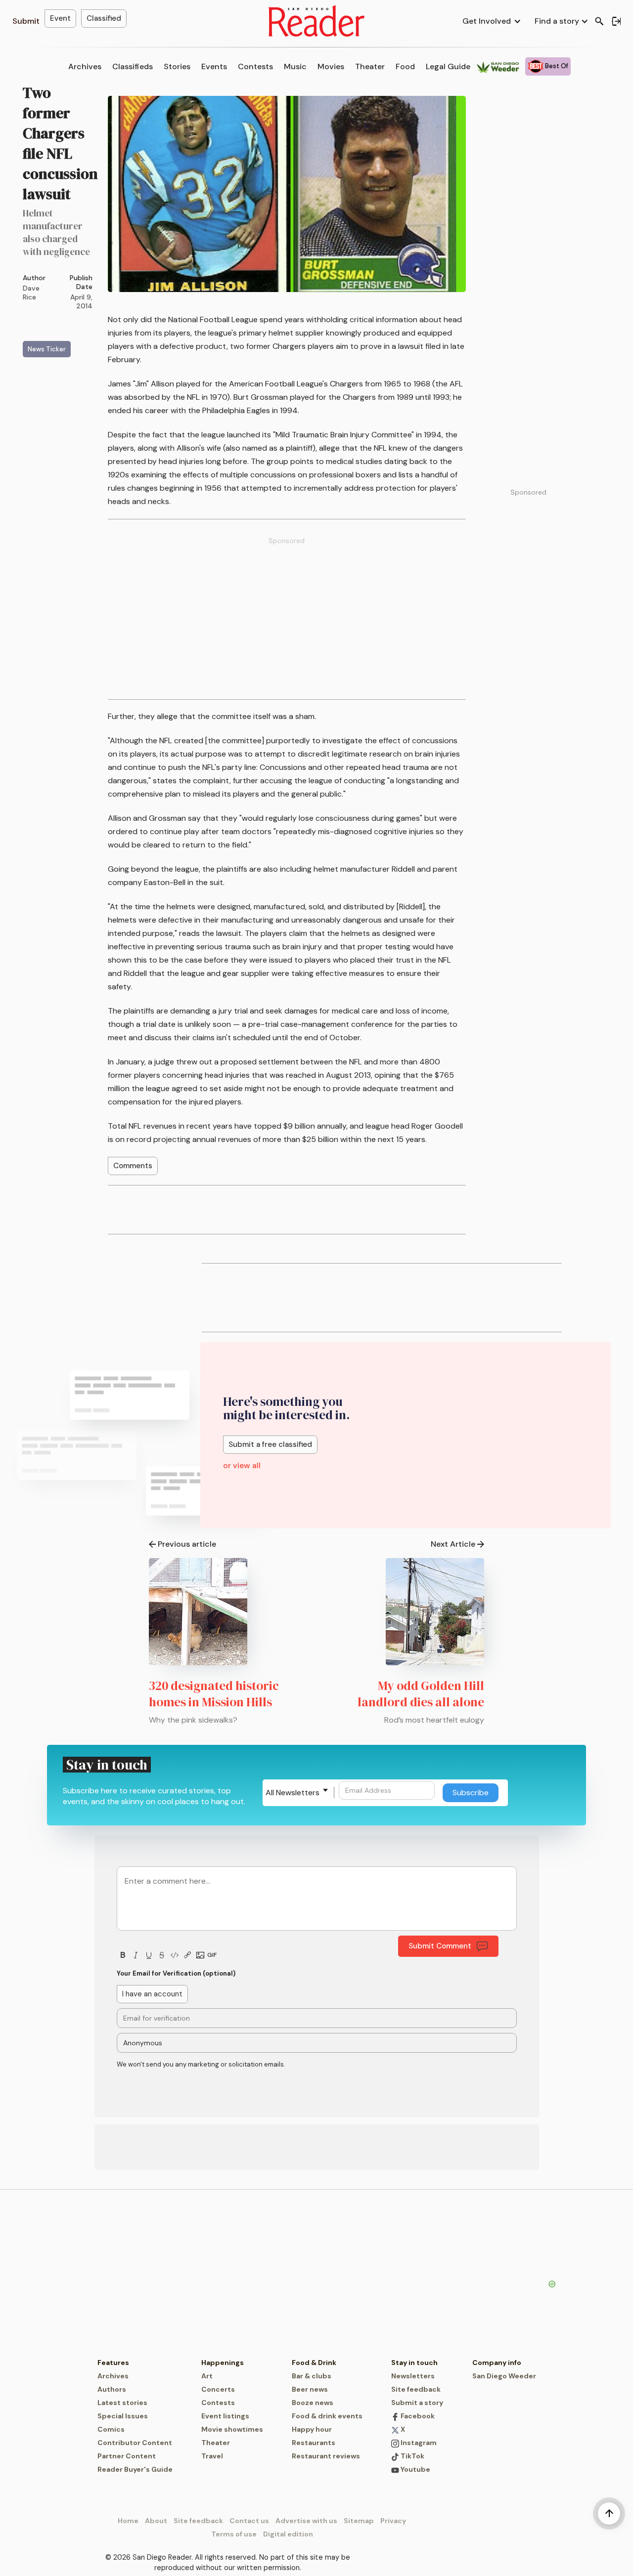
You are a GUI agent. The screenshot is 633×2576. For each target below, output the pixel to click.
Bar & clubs (312, 2376)
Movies (331, 66)
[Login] (616, 21)
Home (128, 2521)
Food (405, 66)
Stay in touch (414, 2363)
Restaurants (314, 2443)
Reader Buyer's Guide (135, 2469)
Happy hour (312, 2429)
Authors (112, 2389)
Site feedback (416, 2389)
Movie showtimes (232, 2429)
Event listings (225, 2416)
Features (113, 2363)
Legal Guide (448, 66)
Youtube (415, 2469)
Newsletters (413, 2376)
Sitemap (359, 2521)
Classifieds (133, 66)
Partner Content (127, 2456)
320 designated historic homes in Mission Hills (214, 1694)
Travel (212, 2456)
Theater (370, 66)
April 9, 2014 (81, 301)
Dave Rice (31, 293)
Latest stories (122, 2403)
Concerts (218, 2389)
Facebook (417, 2416)
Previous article (187, 1544)
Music (295, 66)
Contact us (249, 2521)
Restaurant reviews (326, 2456)
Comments (133, 1166)
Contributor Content (135, 2443)
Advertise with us (306, 2521)
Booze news (313, 2403)
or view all (242, 1465)
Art (207, 2376)
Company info (497, 2363)
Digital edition (288, 2534)
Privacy (393, 2521)
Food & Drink (314, 2363)
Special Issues (123, 2416)
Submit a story (417, 2403)
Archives (85, 66)
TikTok (412, 2456)
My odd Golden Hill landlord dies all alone (421, 1694)
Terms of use (234, 2534)
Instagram (418, 2443)
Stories (177, 66)
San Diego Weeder (504, 2376)
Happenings (223, 2363)
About (156, 2521)
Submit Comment (440, 1946)
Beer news (310, 2389)
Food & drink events (327, 2416)
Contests (255, 66)
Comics (111, 2429)
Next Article (453, 1544)
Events (214, 66)
